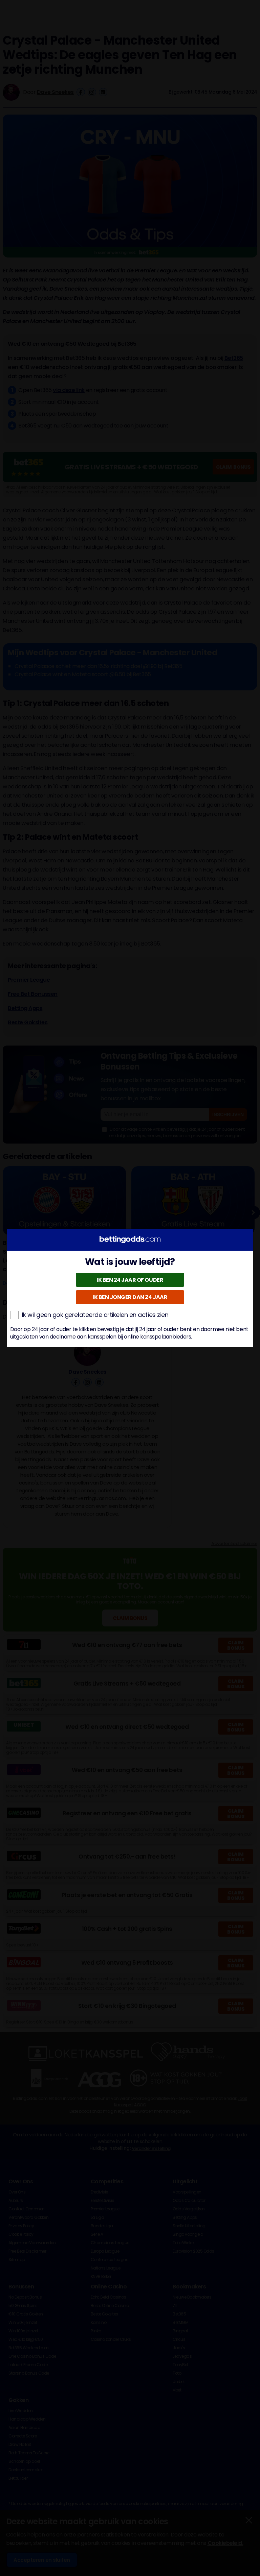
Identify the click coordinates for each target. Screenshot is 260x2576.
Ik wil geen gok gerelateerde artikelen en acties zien (95, 1315)
